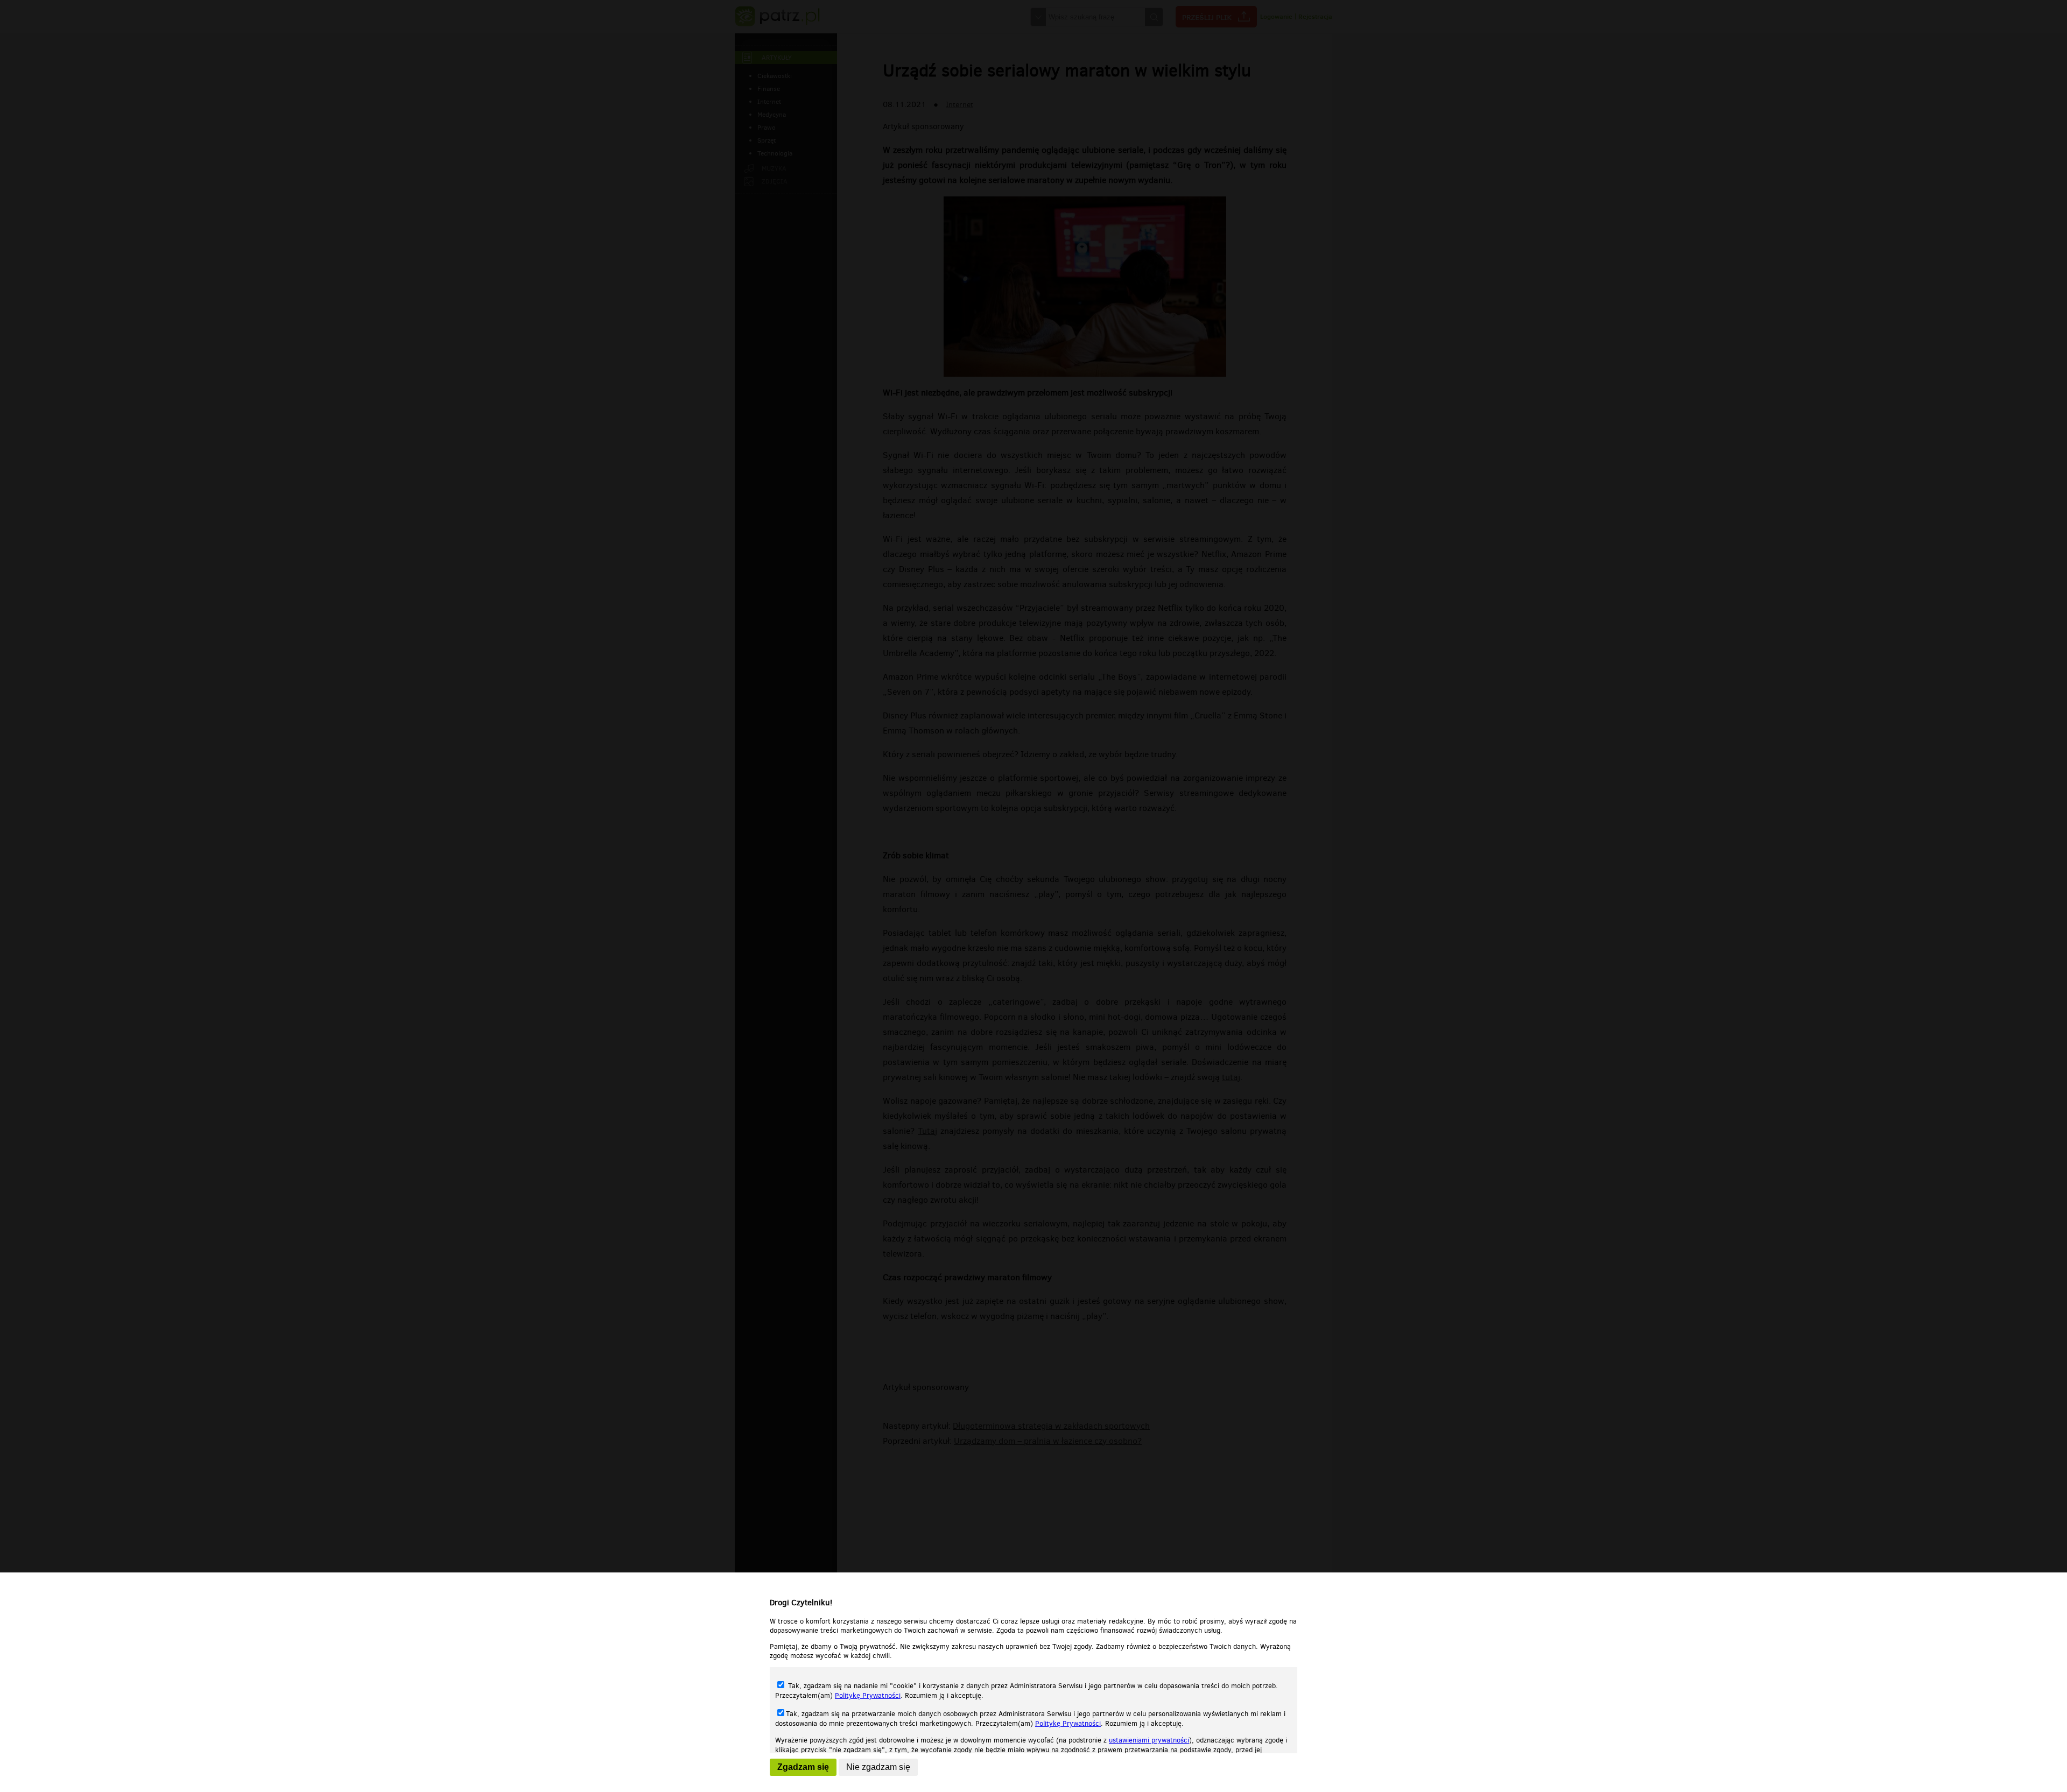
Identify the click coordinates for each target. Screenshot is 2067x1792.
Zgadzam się (803, 1767)
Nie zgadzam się (878, 1767)
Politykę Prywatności (868, 1695)
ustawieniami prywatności (1149, 1740)
